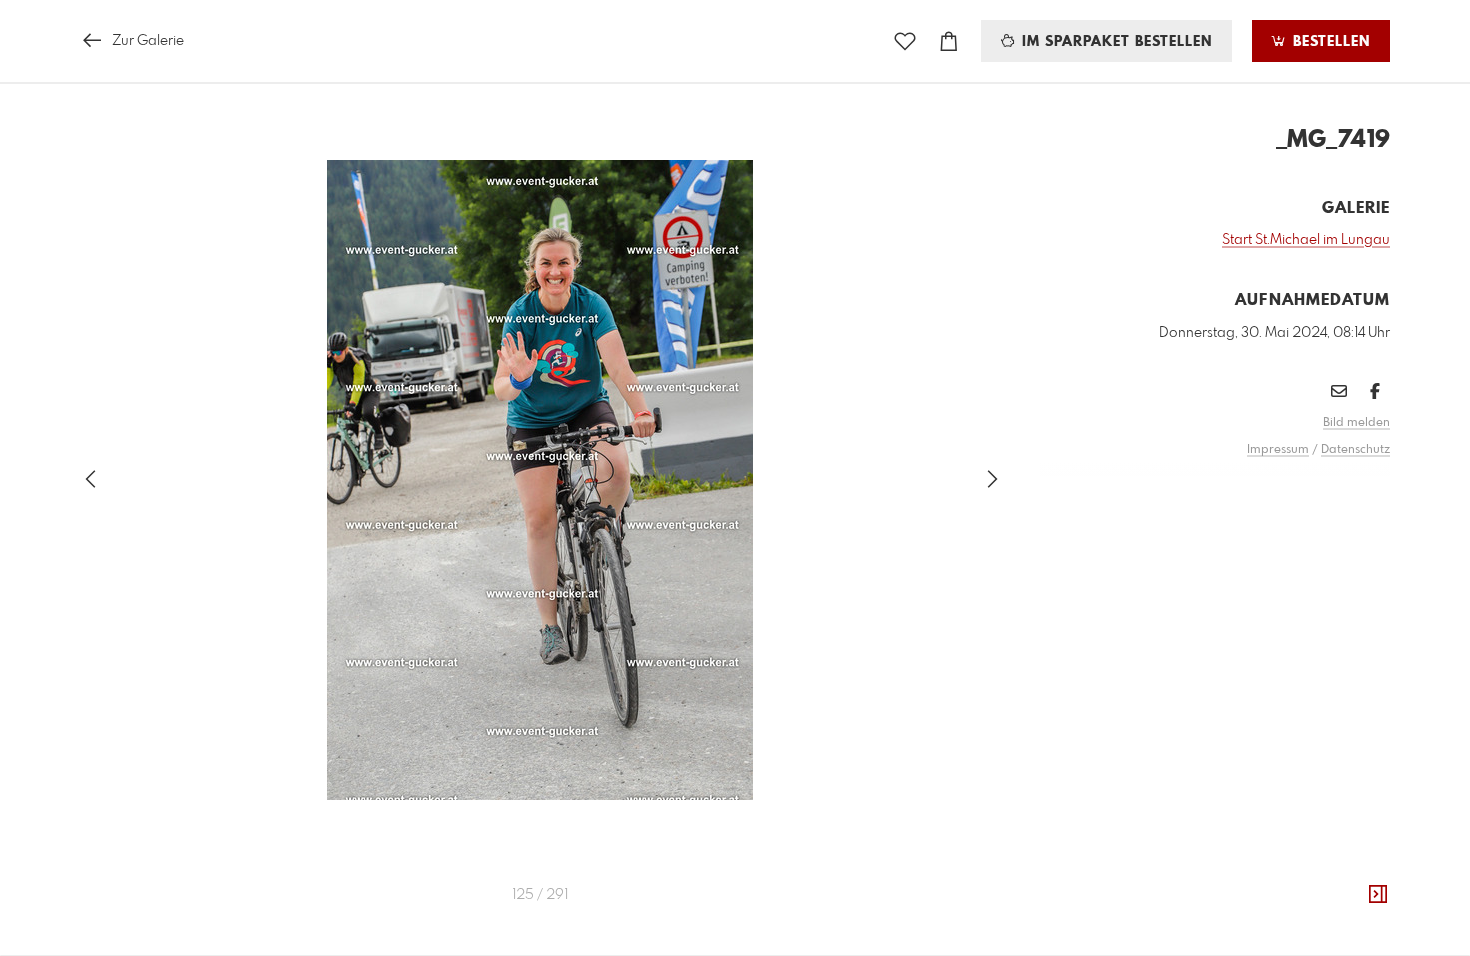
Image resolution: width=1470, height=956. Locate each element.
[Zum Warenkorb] (949, 41)
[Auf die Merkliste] (905, 41)
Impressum (1278, 450)
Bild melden (1356, 423)
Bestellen (1329, 42)
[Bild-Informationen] (1378, 895)
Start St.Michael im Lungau (1306, 240)
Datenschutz (1355, 450)
